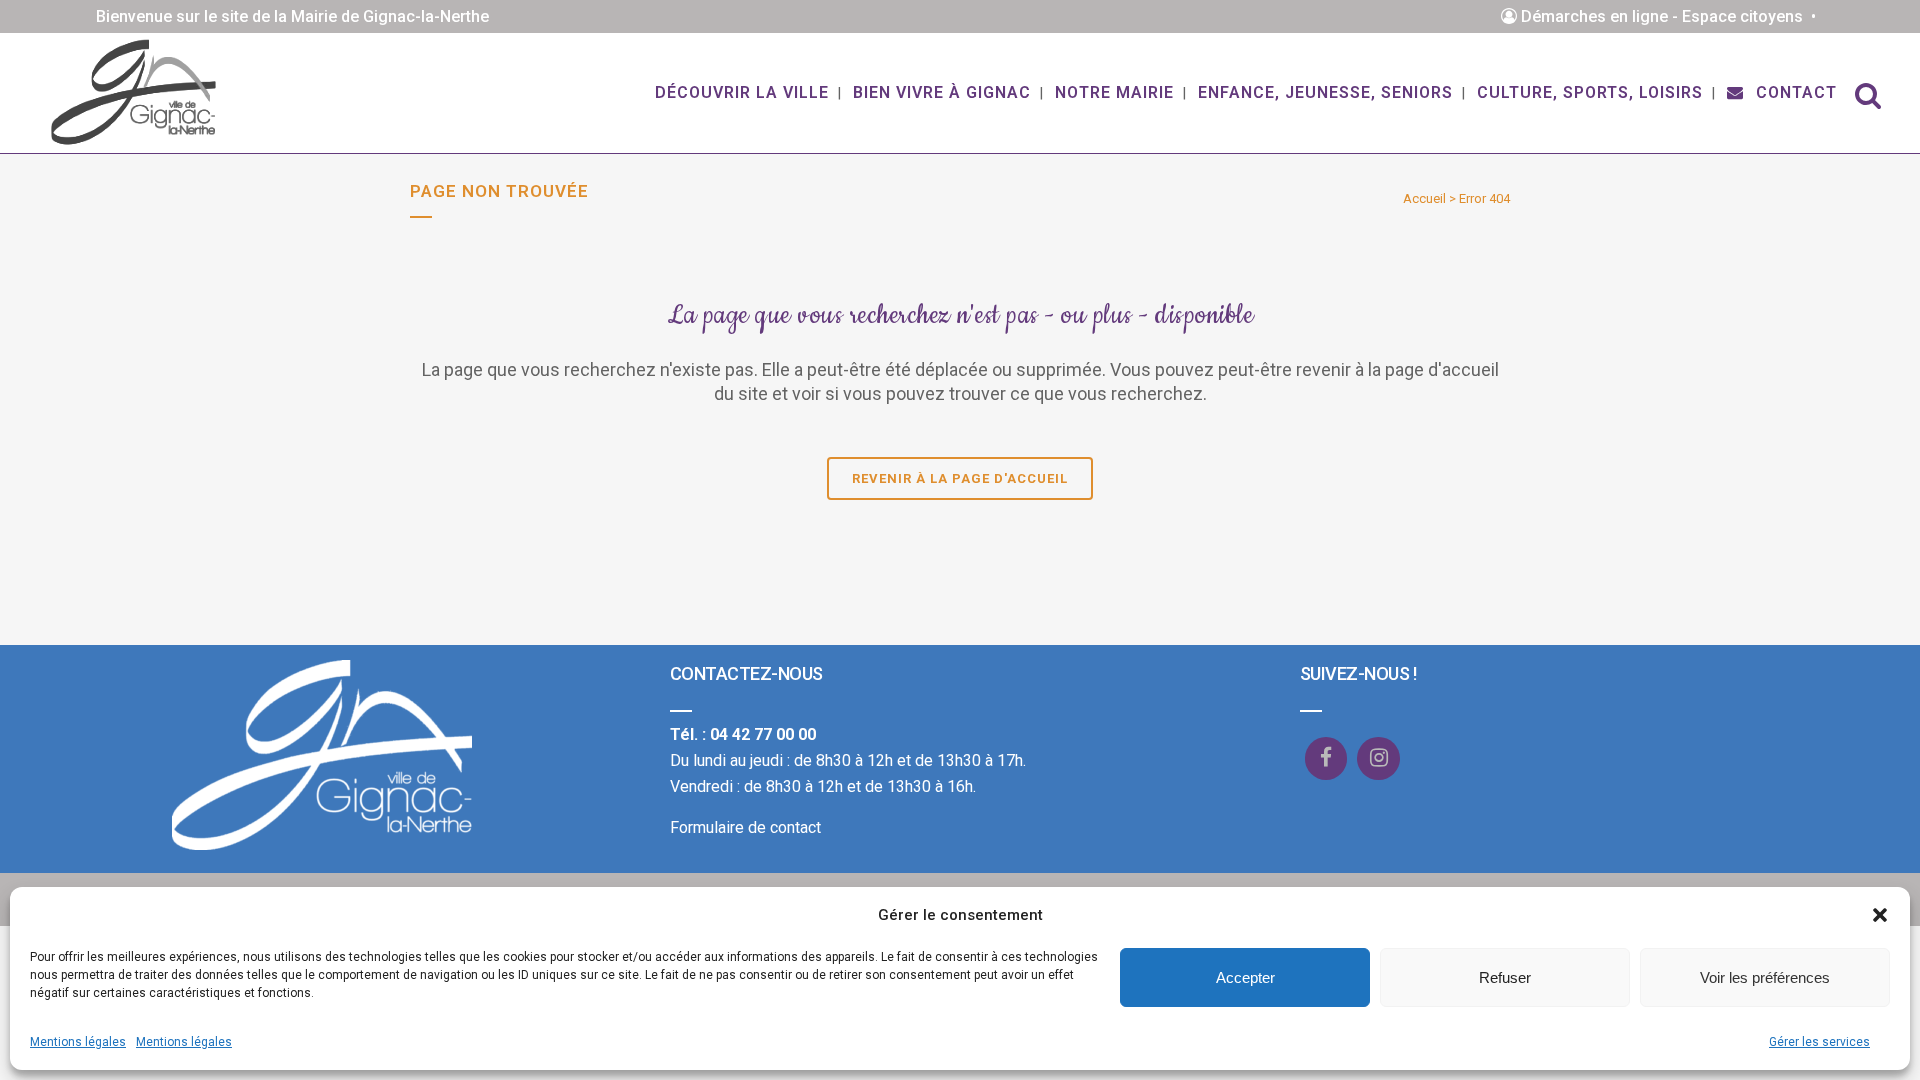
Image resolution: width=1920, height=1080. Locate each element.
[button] (1880, 915)
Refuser (1505, 977)
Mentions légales (78, 1042)
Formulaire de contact (745, 827)
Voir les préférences (1765, 977)
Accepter (1245, 977)
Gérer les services (1819, 1042)
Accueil (1424, 198)
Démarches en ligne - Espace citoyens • (1670, 16)
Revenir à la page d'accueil (960, 478)
